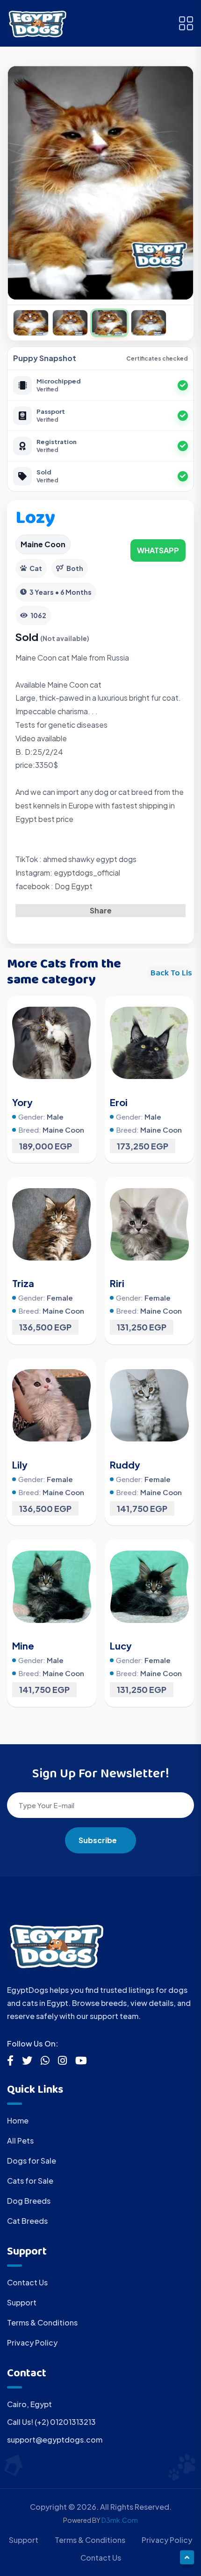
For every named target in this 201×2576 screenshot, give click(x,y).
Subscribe (98, 1840)
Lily (20, 1465)
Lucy (121, 1646)
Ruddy (125, 1465)
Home (18, 2120)
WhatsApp (158, 550)
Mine (23, 1646)
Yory (22, 1102)
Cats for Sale (30, 2181)
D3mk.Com (120, 2520)
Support (22, 2302)
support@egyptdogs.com (55, 2440)
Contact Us (27, 2282)
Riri (117, 1283)
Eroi (119, 1102)
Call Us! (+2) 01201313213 (51, 2422)
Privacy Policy (32, 2343)
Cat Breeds (27, 2221)
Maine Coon (43, 544)
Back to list (172, 973)
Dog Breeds (29, 2201)
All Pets (20, 2141)
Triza (23, 1283)
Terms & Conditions (42, 2322)
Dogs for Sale (32, 2161)
